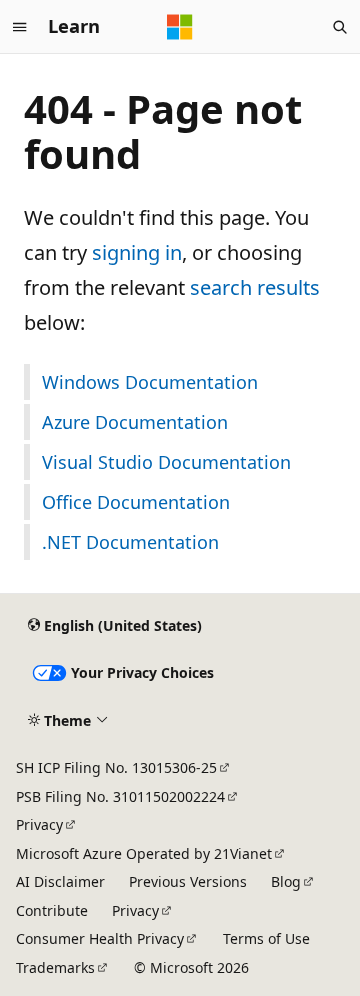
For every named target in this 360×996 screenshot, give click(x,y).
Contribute (52, 910)
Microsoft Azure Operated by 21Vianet (144, 853)
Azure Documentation (135, 422)
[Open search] (340, 27)
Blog (286, 881)
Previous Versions (188, 881)
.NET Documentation (130, 542)
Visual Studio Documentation (166, 462)
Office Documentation (136, 502)
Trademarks (55, 967)
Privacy (39, 824)
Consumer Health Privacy (100, 938)
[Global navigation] (20, 27)
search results (255, 287)
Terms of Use (266, 938)
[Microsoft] (180, 27)
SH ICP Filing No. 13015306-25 (116, 767)
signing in (137, 252)
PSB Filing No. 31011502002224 (120, 796)
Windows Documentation (150, 382)
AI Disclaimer (60, 881)
